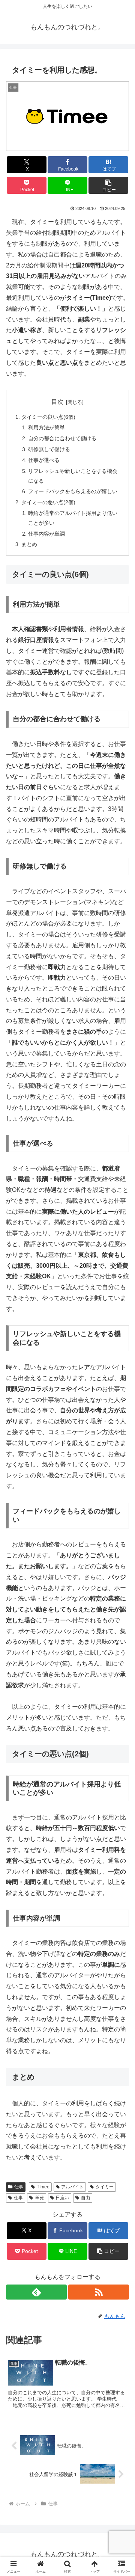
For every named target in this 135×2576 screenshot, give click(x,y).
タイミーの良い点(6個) (48, 417)
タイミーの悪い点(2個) (48, 502)
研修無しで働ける (49, 449)
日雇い (62, 2198)
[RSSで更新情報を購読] (99, 2292)
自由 (85, 2198)
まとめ (29, 544)
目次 (57, 402)
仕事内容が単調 (46, 534)
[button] (109, 185)
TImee (43, 2187)
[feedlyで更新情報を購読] (36, 2292)
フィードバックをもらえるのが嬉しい (73, 491)
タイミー (105, 2187)
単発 (39, 2198)
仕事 (19, 2187)
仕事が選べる (44, 460)
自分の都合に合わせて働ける (62, 438)
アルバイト (72, 2187)
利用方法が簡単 (46, 427)
